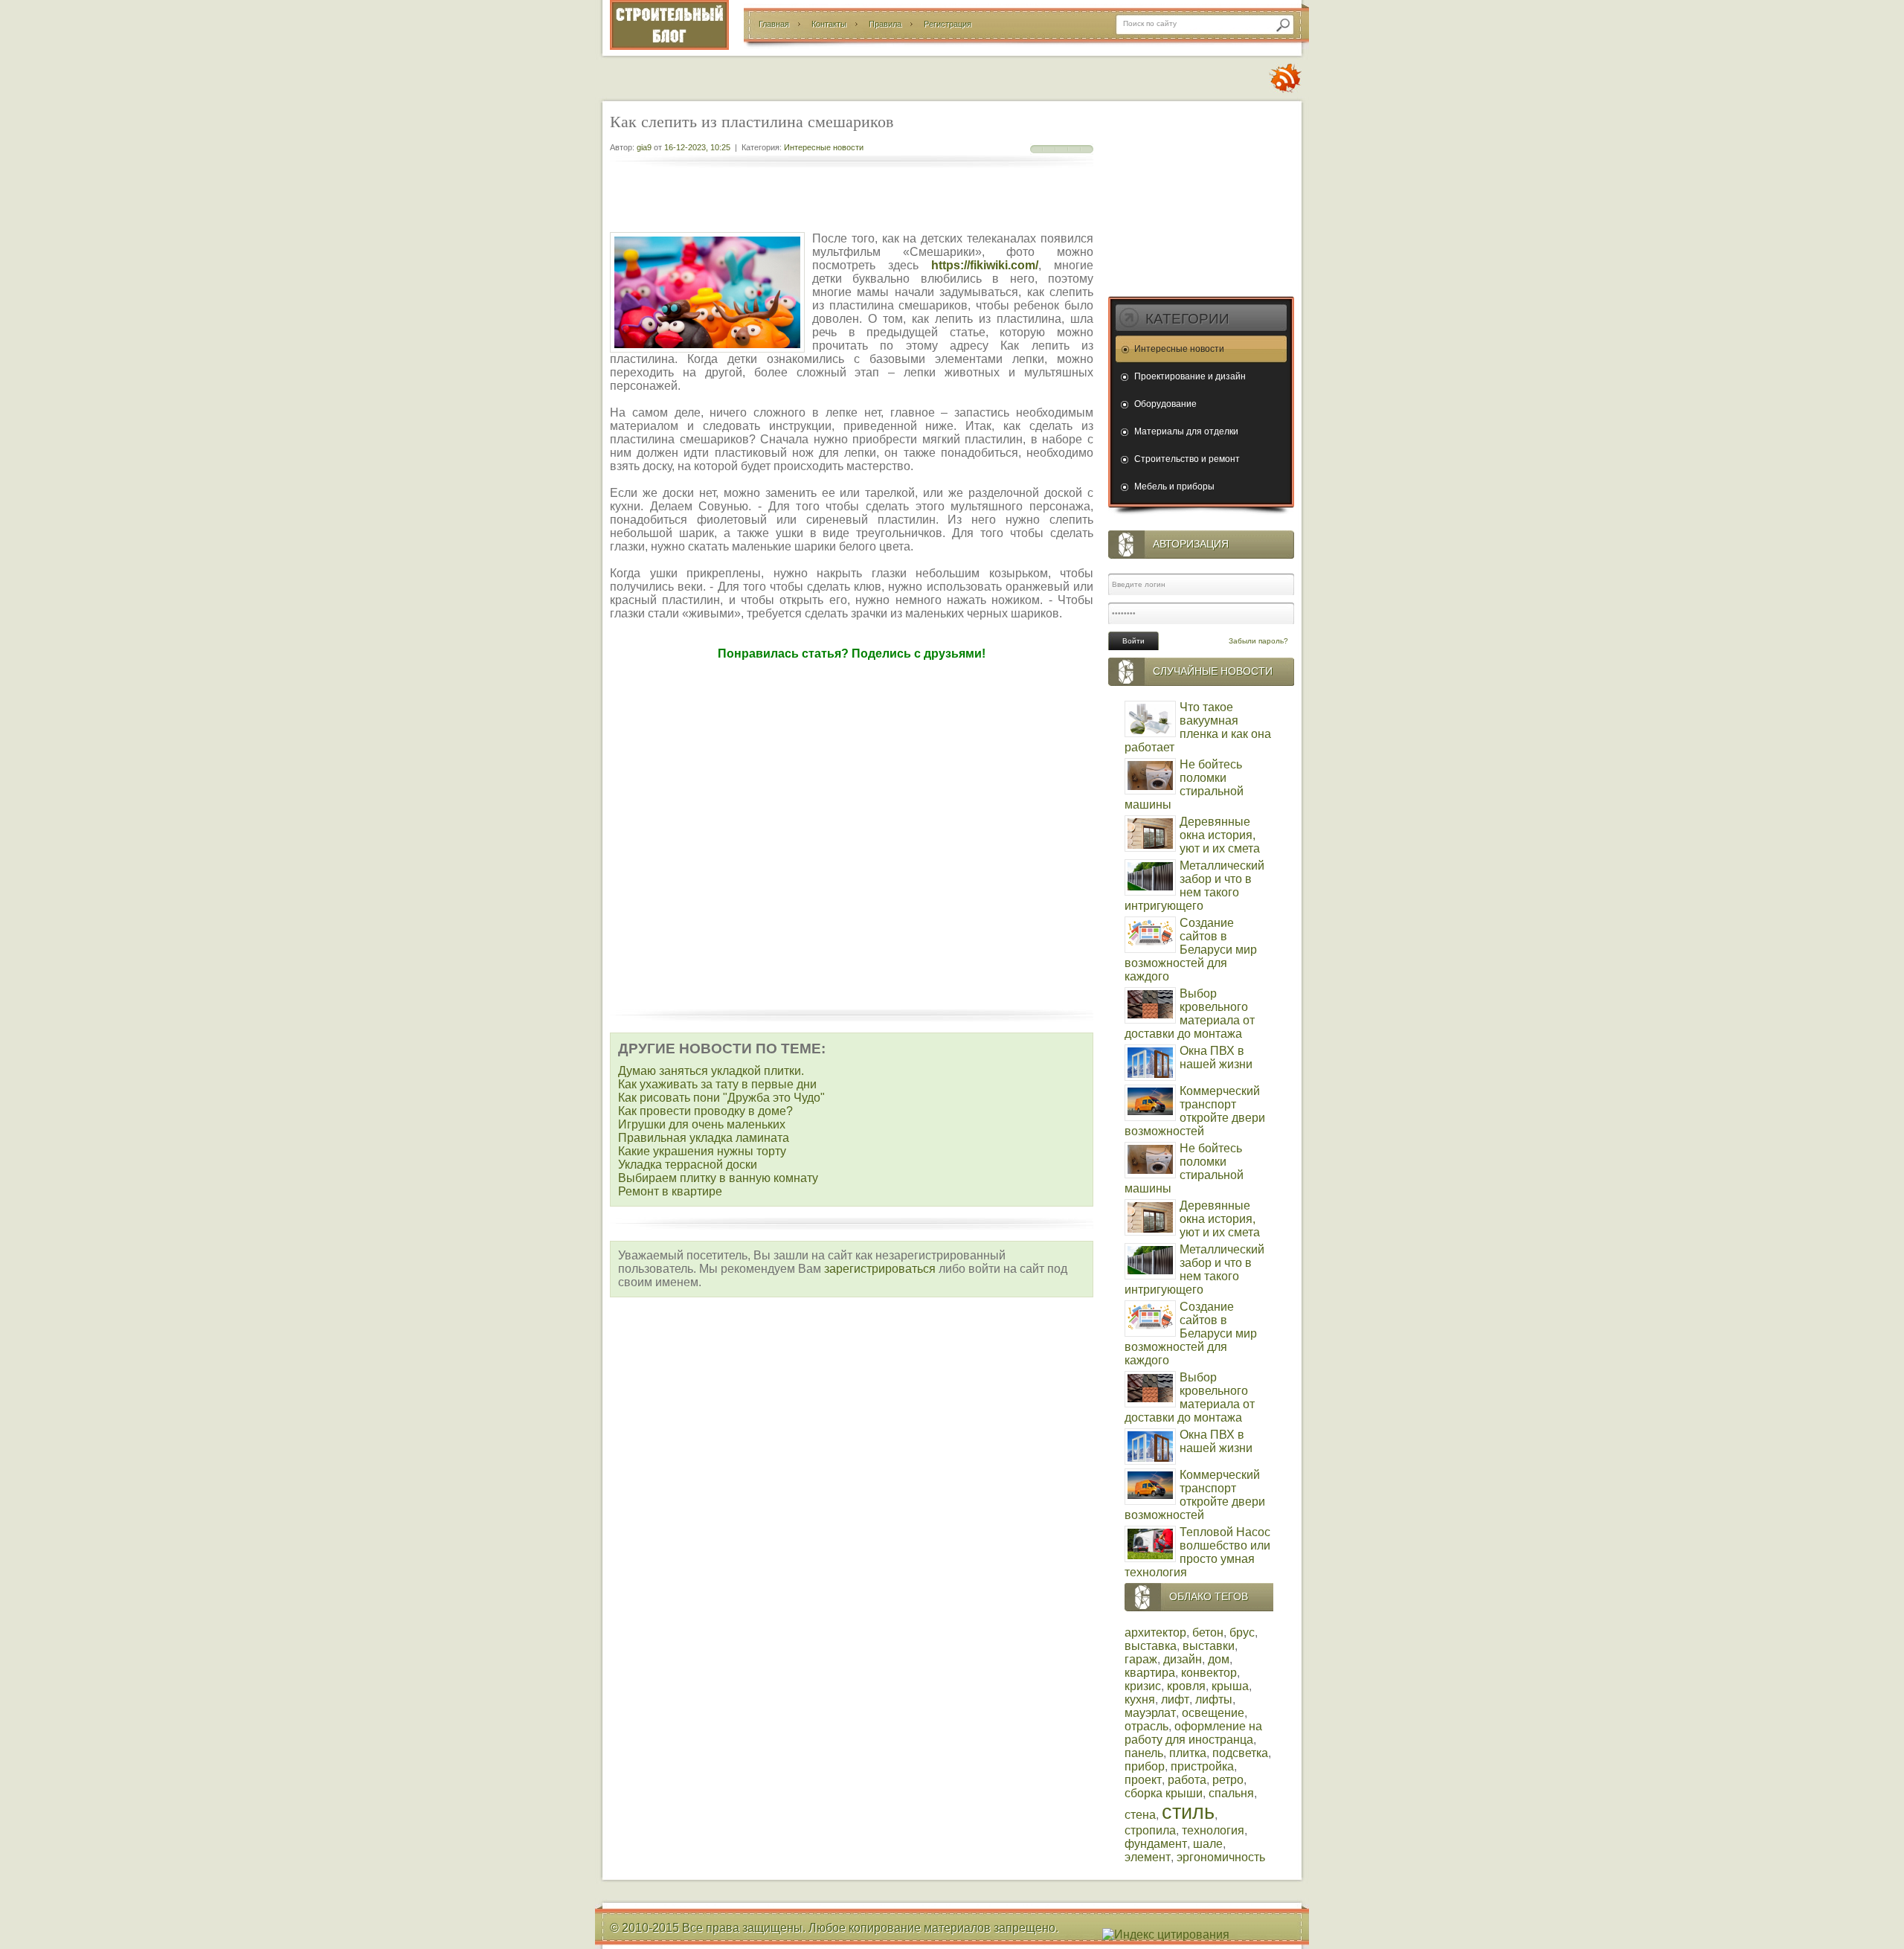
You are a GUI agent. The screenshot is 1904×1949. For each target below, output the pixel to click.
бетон (1208, 1632)
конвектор (1209, 1673)
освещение (1213, 1713)
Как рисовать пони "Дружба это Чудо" (721, 1098)
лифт (1175, 1699)
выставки (1209, 1646)
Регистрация (948, 24)
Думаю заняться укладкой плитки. (711, 1071)
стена (1140, 1815)
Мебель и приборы (1174, 487)
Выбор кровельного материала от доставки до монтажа (1190, 1014)
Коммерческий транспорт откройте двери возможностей (1195, 1111)
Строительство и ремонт (1187, 459)
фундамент (1156, 1844)
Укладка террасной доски (688, 1165)
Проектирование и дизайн (1190, 376)
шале (1208, 1844)
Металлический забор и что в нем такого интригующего (1194, 886)
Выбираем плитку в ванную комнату (718, 1178)
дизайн (1183, 1659)
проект (1143, 1780)
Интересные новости (824, 147)
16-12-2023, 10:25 (697, 147)
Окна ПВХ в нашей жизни (1216, 1057)
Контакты (829, 24)
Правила (885, 24)
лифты (1214, 1699)
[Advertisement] (852, 201)
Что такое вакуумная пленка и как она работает (1198, 727)
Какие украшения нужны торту (702, 1151)
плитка (1188, 1753)
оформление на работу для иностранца (1193, 1733)
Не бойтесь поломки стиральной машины (1184, 784)
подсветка (1240, 1753)
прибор (1145, 1766)
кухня (1140, 1699)
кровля (1186, 1686)
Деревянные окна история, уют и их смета (1220, 835)
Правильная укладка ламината (704, 1138)
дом (1219, 1659)
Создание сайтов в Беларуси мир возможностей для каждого (1191, 950)
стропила (1150, 1830)
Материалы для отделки (1186, 431)
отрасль (1146, 1726)
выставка (1151, 1646)
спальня (1231, 1793)
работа (1187, 1780)
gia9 (644, 147)
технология (1213, 1830)
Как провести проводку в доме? (705, 1111)
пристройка (1202, 1766)
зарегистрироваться (880, 1269)
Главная (774, 24)
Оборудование (1165, 404)
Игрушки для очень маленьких (702, 1124)
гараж (1141, 1659)
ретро (1228, 1780)
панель (1144, 1753)
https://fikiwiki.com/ (985, 265)
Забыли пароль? (1258, 641)
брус (1242, 1632)
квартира (1150, 1673)
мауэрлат (1150, 1713)
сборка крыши (1164, 1793)
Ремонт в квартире (670, 1191)
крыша (1230, 1686)
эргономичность (1221, 1857)
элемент (1148, 1857)
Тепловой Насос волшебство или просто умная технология (1197, 1552)
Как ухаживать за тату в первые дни (717, 1084)
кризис (1143, 1686)
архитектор (1155, 1632)
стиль (1188, 1812)
